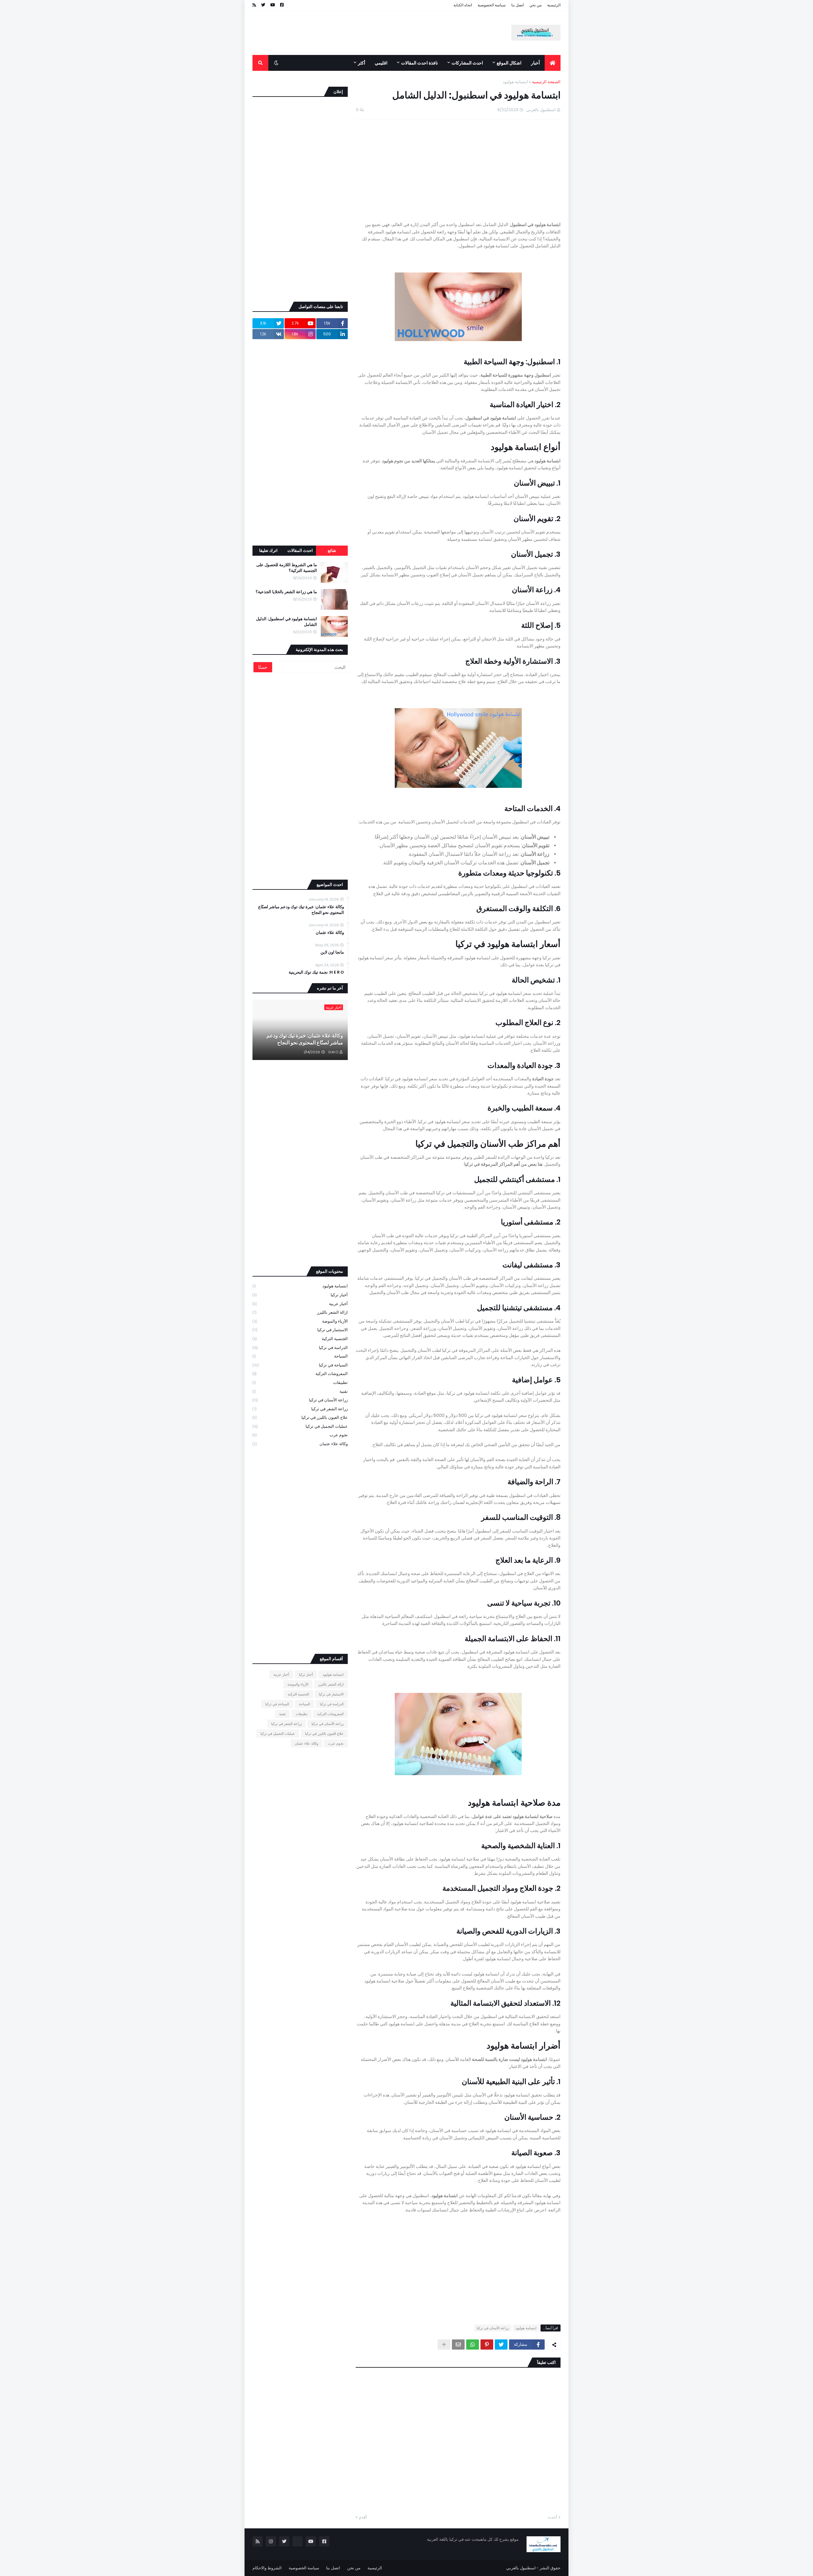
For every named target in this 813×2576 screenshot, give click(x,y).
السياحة (300, 1356)
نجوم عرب (300, 1435)
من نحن (535, 5)
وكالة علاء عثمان (330, 933)
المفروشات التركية (300, 1374)
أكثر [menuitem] (362, 63)
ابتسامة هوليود (515, 82)
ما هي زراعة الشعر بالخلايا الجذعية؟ (286, 592)
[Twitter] (501, 2345)
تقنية (300, 1391)
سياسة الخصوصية (492, 5)
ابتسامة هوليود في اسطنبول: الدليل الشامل (286, 622)
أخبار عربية (300, 1304)
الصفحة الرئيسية (546, 82)
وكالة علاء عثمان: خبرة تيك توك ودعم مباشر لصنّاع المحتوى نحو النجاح (301, 910)
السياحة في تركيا (300, 1365)
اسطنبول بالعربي (521, 2568)
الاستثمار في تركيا (300, 1330)
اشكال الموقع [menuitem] (509, 63)
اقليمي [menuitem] (381, 63)
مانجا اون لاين (332, 952)
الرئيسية (554, 5)
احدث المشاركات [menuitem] (467, 63)
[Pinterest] (487, 2345)
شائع (332, 550)
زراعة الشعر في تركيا (300, 1409)
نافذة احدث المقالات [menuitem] (420, 63)
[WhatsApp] (473, 2345)
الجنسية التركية (300, 1339)
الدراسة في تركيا (300, 1348)
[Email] (458, 2345)
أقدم (363, 2517)
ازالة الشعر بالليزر (300, 1312)
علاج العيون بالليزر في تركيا (300, 1417)
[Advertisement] (368, 42)
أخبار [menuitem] (535, 63)
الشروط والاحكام (267, 2568)
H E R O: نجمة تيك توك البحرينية (316, 972)
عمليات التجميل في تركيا (300, 1426)
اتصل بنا (517, 5)
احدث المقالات (300, 550)
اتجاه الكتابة (463, 5)
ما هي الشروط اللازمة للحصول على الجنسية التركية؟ (287, 568)
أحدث (552, 2517)
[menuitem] (553, 63)
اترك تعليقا (268, 550)
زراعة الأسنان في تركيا (493, 2328)
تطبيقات (300, 1382)
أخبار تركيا (300, 1295)
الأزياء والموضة (300, 1321)
